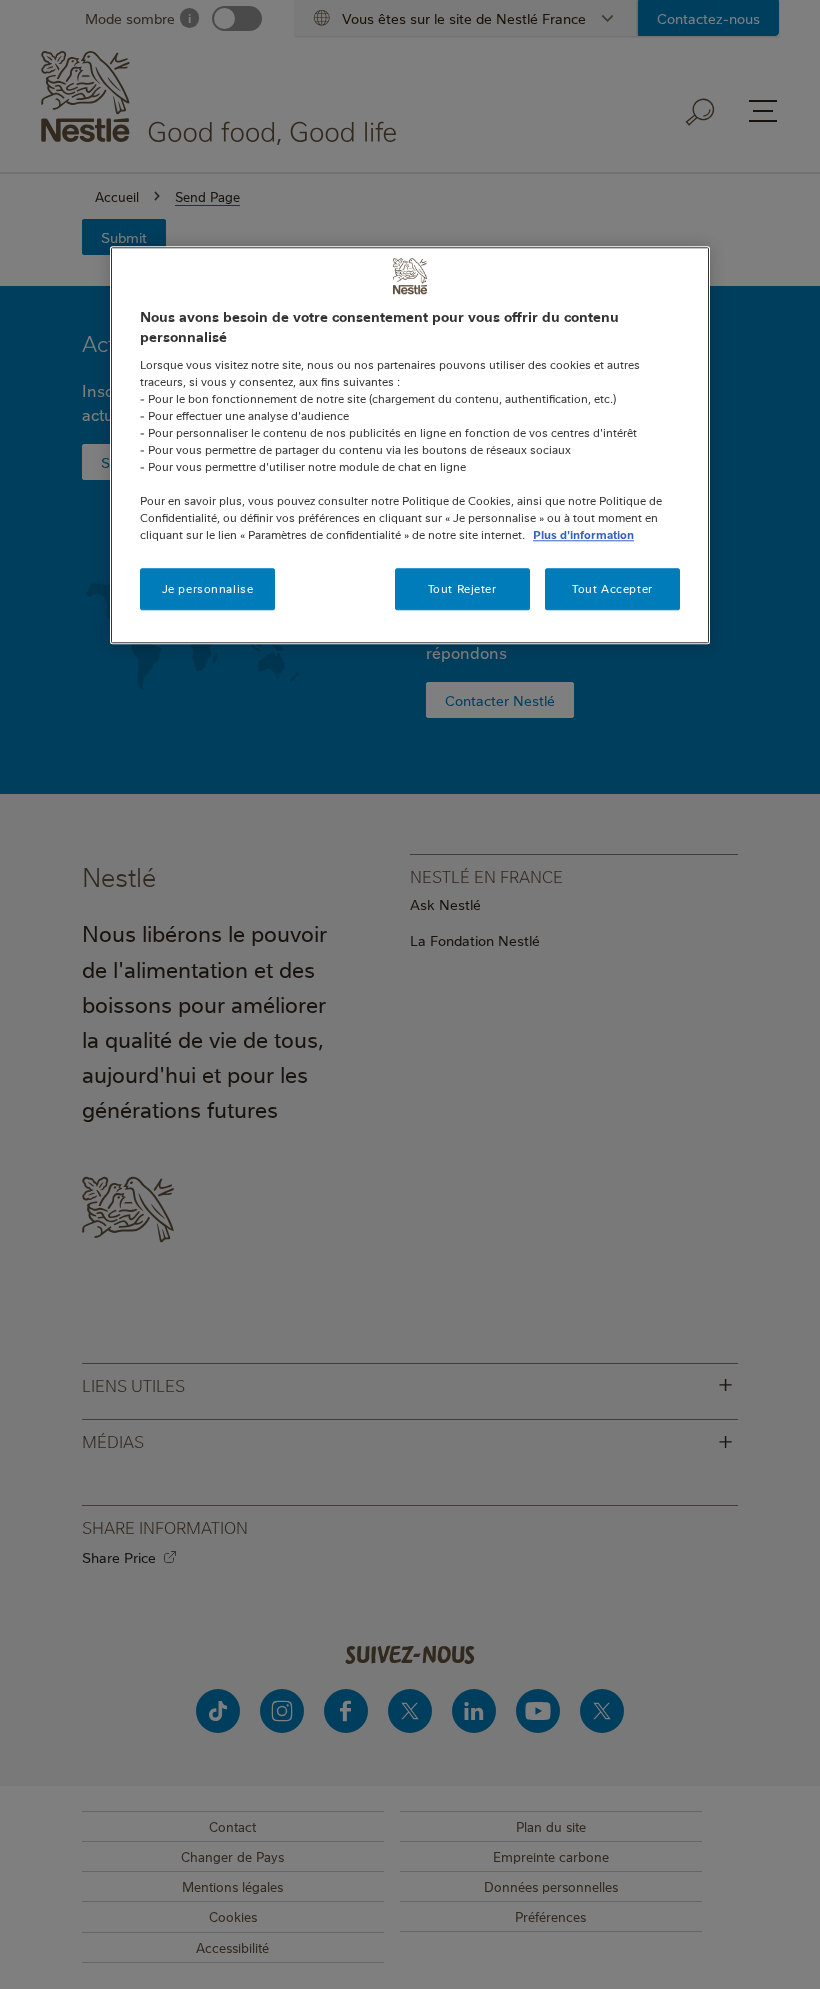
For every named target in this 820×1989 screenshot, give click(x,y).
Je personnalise (208, 589)
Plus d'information (583, 534)
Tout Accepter (612, 589)
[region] (410, 446)
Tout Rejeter (462, 589)
